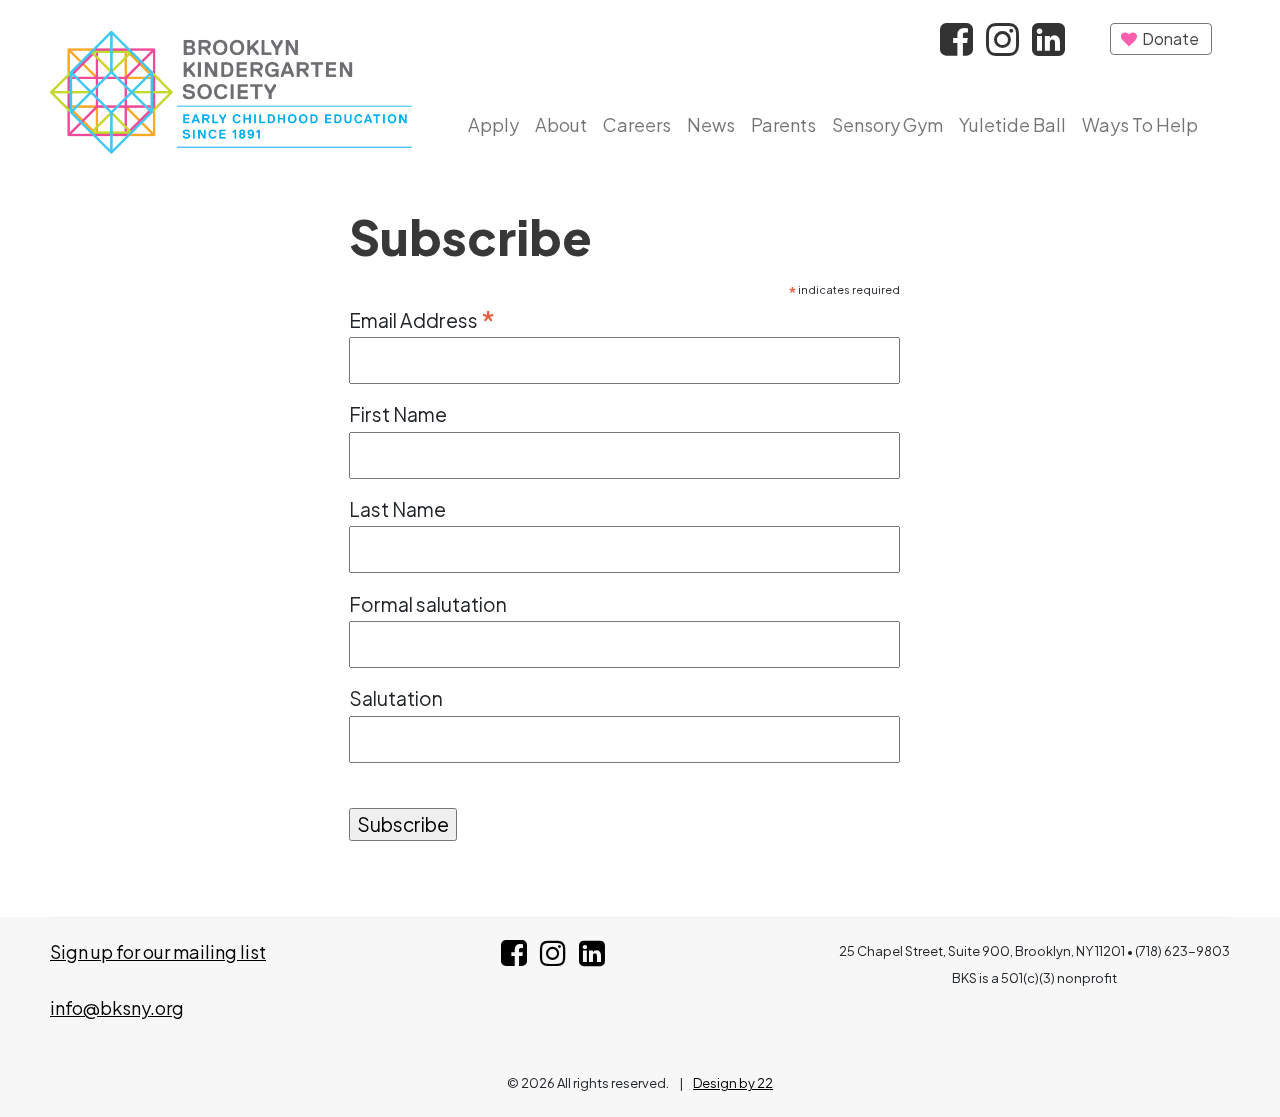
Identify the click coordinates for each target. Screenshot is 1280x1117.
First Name (398, 414)
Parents (783, 124)
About (561, 124)
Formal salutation (428, 604)
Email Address (422, 318)
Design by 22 (733, 1083)
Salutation (396, 698)
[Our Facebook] (958, 45)
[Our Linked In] (1048, 45)
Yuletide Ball (1012, 124)
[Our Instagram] (1004, 45)
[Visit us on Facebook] (514, 957)
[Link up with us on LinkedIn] (592, 957)
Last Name (397, 509)
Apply (493, 124)
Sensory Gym (887, 124)
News (711, 124)
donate (1169, 38)
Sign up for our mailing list (158, 951)
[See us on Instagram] (553, 957)
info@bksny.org (117, 1007)
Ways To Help (1140, 124)
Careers (637, 124)
